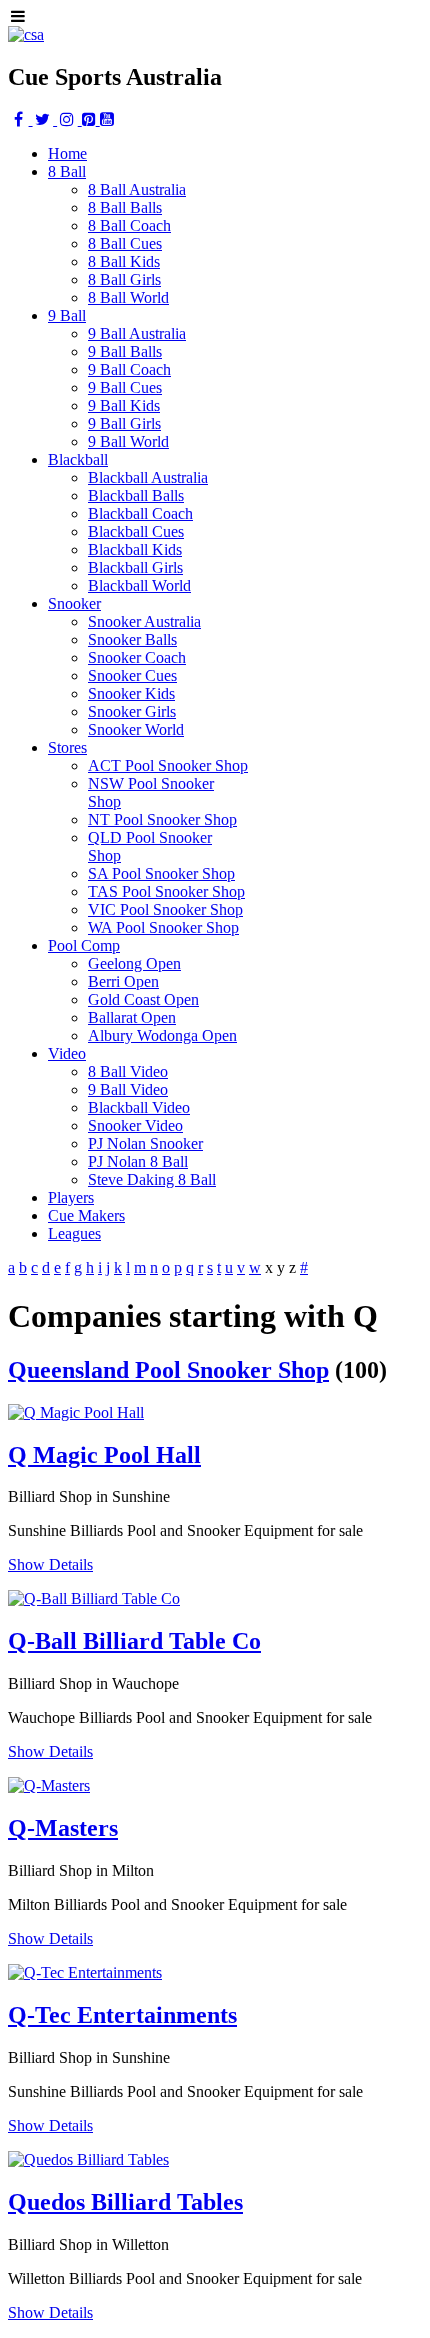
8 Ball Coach (129, 225)
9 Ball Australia (137, 333)
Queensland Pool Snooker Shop (168, 1370)
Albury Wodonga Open (162, 1035)
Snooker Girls (132, 711)
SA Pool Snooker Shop (161, 873)
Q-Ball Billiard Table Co (134, 1641)
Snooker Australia (144, 621)
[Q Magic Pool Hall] (76, 1412)
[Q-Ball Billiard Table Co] (94, 1598)
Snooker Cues (132, 675)
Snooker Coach (137, 657)
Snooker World (136, 729)
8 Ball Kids (124, 261)
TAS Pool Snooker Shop (166, 891)
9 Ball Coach (129, 369)
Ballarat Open (132, 1017)
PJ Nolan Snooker (145, 1143)
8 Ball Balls (125, 207)
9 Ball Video (128, 1089)
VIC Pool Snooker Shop (165, 909)
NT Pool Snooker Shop (162, 819)
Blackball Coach (140, 513)
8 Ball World (128, 297)
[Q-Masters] (49, 1785)
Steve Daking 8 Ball (152, 1179)
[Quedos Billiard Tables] (88, 2159)
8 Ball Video (128, 1071)
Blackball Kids (135, 549)
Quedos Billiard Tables (125, 2202)
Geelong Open (134, 963)
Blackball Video (139, 1107)
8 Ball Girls (124, 279)
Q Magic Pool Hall (104, 1455)
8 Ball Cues (125, 243)
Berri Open (123, 981)
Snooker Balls (132, 639)
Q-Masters (63, 1828)
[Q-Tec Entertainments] (85, 1972)
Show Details (50, 1564)
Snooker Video (135, 1125)
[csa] (26, 34)
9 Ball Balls (125, 351)
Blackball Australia (148, 477)
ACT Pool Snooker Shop (168, 765)
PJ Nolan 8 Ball (138, 1161)
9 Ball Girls (124, 423)
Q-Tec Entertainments (122, 2015)
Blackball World (139, 585)
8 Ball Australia (137, 189)
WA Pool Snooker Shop (163, 927)
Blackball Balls (136, 495)
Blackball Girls (135, 567)
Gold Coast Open (143, 999)
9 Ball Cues (125, 387)
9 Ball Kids (124, 405)
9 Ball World (128, 441)
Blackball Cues (136, 531)
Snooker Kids (131, 693)
